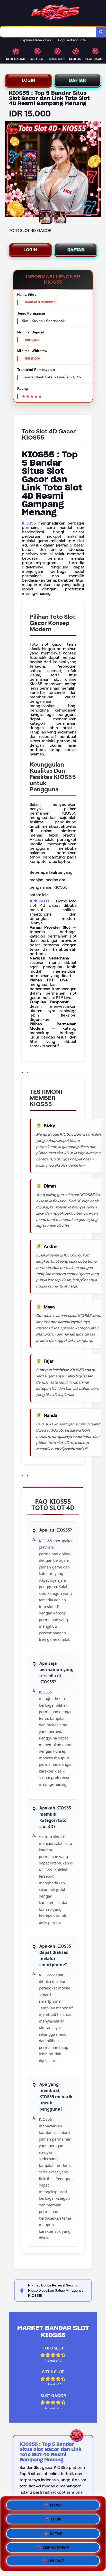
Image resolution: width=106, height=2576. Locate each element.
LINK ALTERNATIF (56, 2546)
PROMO (56, 2504)
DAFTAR (78, 80)
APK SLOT (39, 901)
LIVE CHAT (56, 2560)
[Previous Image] (9, 170)
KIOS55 (29, 523)
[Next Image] (97, 170)
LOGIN (29, 80)
